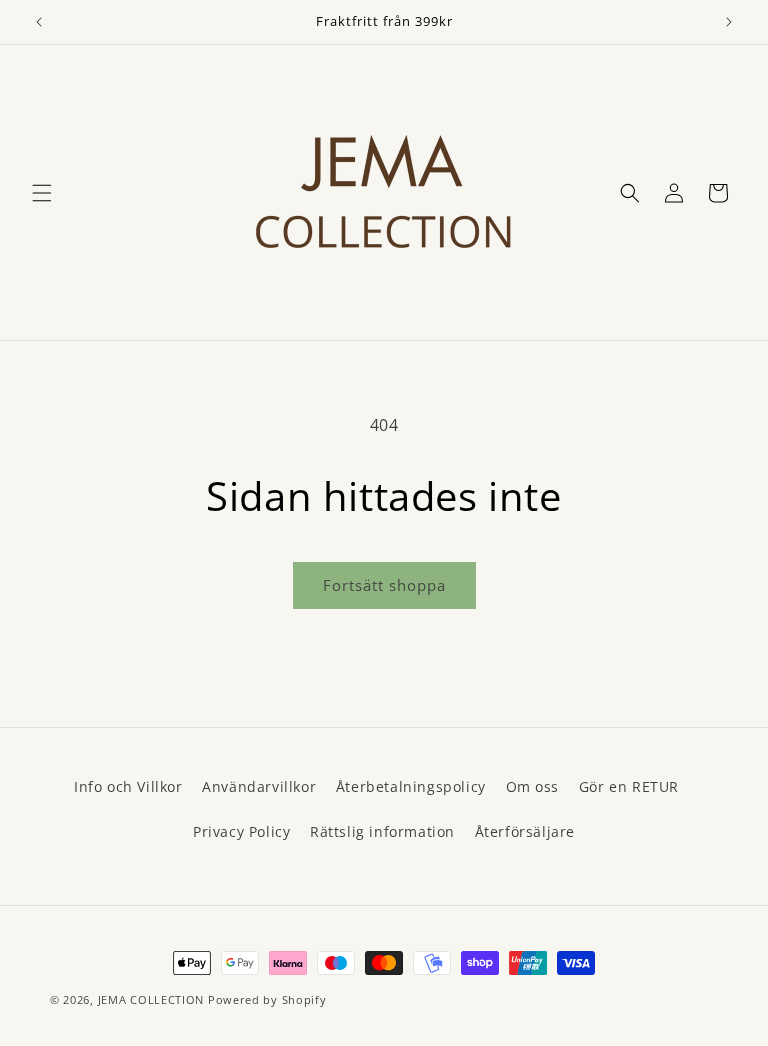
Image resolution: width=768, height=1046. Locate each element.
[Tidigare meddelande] (39, 22)
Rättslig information (382, 831)
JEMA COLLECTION (151, 999)
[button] (42, 193)
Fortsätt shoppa (384, 585)
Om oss (533, 786)
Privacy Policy (241, 831)
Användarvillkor (259, 786)
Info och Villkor (128, 786)
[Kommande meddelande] (729, 22)
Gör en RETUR (629, 786)
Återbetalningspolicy (411, 786)
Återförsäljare (525, 831)
